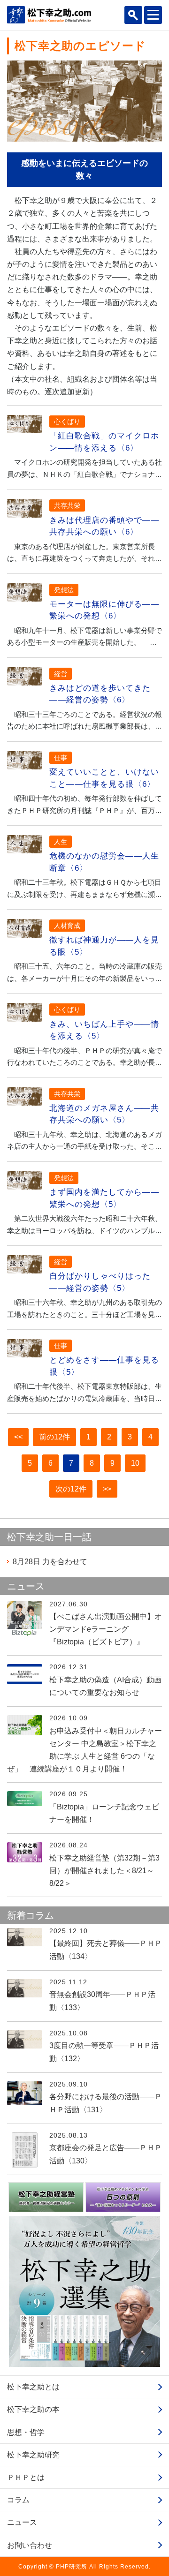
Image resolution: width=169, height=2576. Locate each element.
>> (107, 1489)
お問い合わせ (30, 2545)
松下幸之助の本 (33, 2409)
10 (135, 1463)
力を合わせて (50, 1562)
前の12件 (54, 1437)
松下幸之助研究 (33, 2455)
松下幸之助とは (33, 2387)
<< (18, 1437)
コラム (18, 2500)
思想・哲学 (26, 2432)
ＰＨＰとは (26, 2477)
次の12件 (71, 1489)
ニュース (22, 2522)
